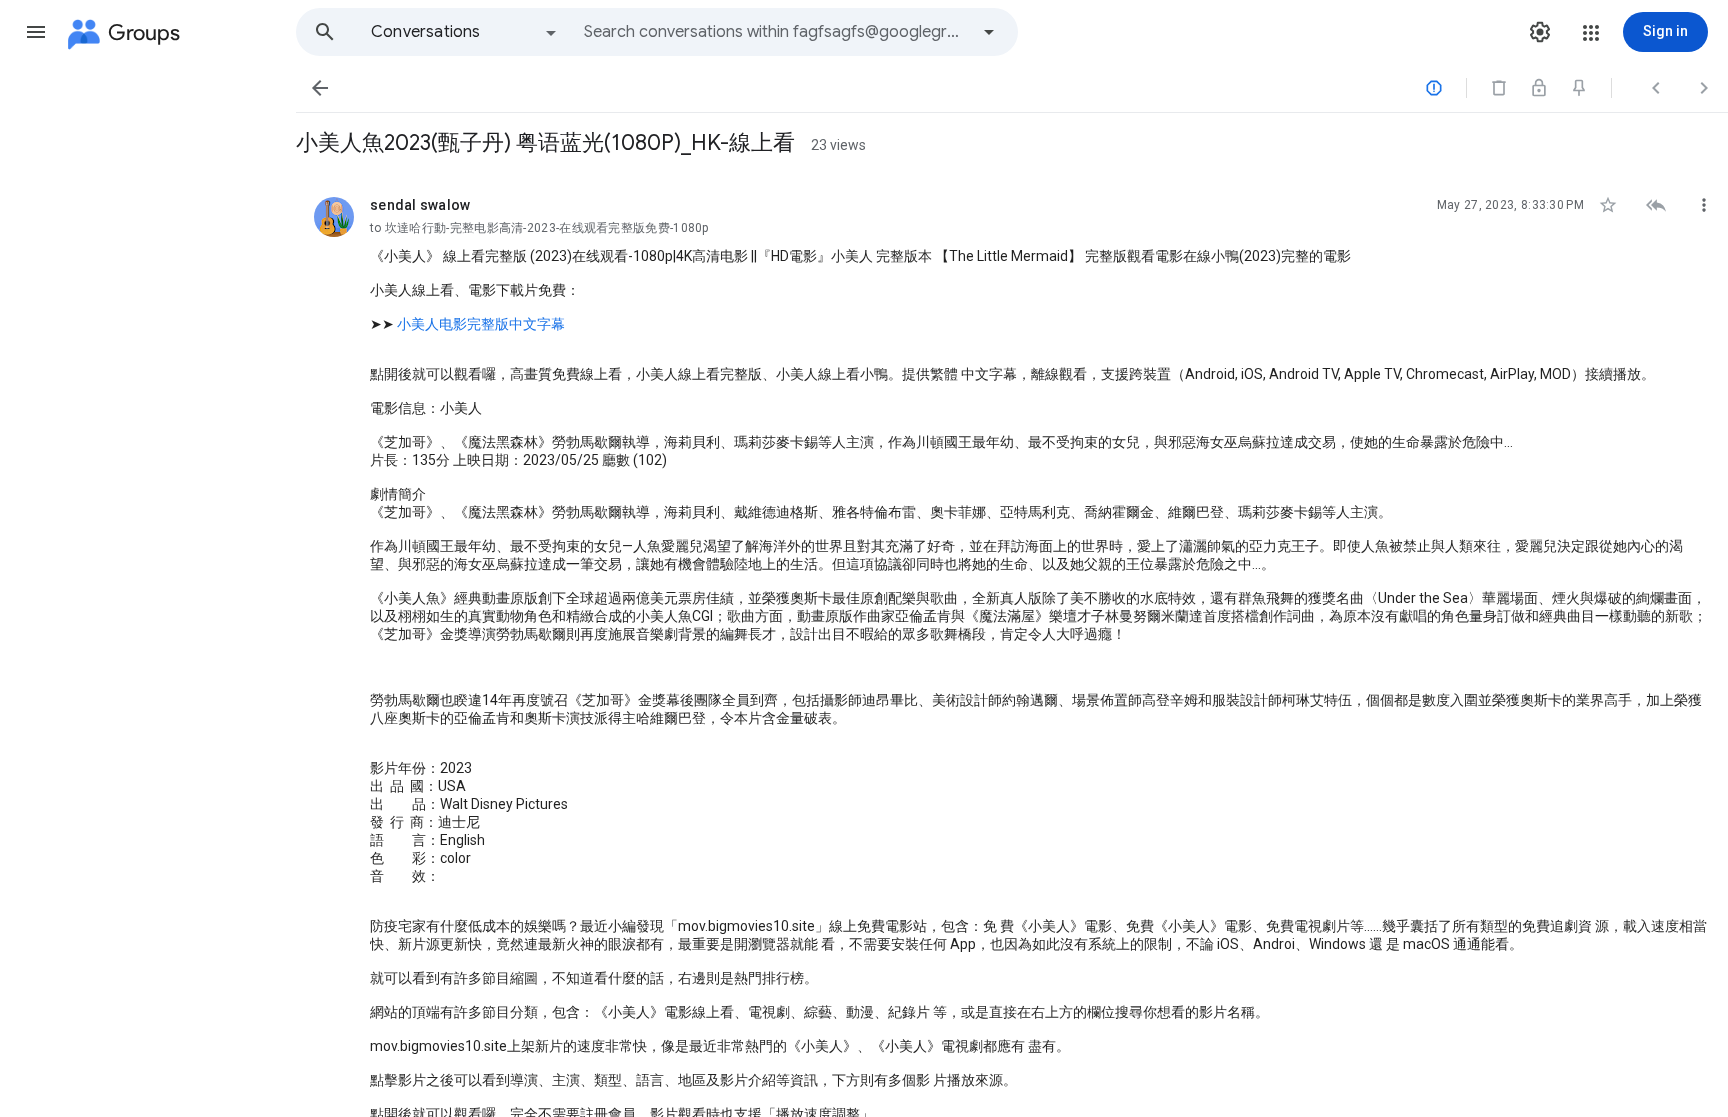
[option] (465, 32)
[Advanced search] (989, 32)
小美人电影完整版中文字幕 (481, 324)
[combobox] (776, 32)
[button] (36, 32)
